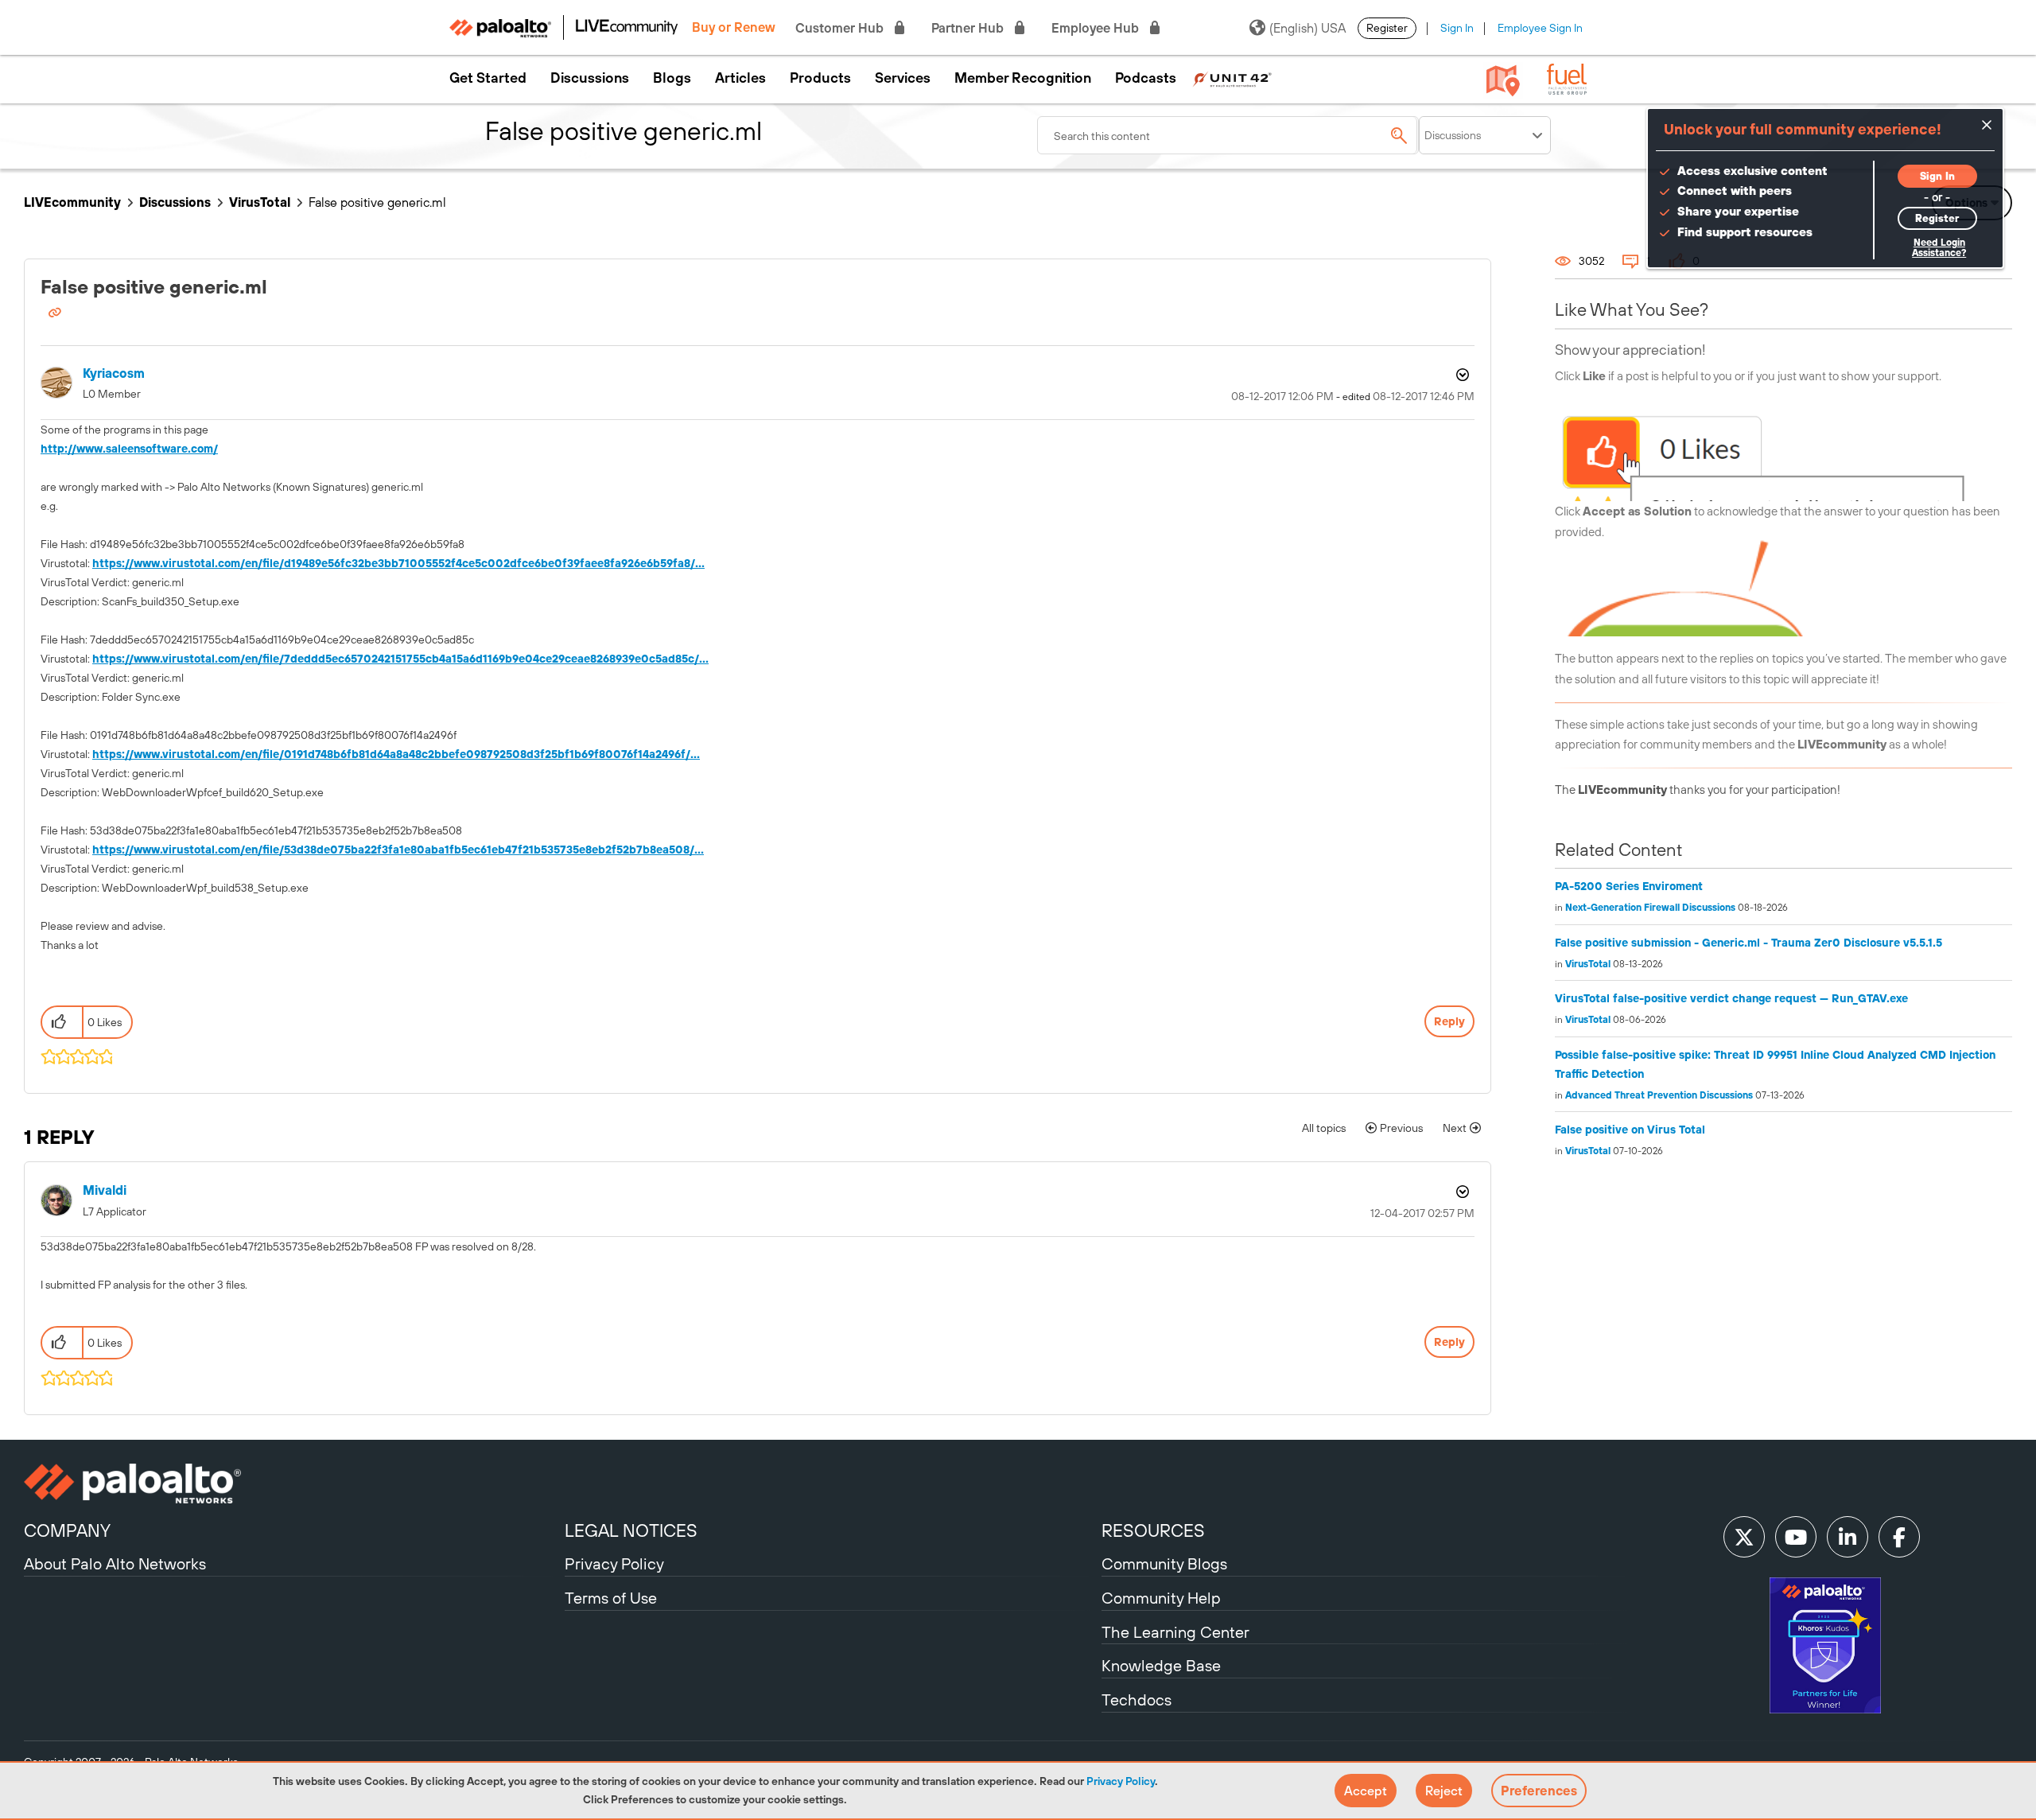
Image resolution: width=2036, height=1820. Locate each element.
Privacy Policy (1121, 1781)
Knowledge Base (1161, 1665)
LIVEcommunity (72, 202)
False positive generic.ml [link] (377, 202)
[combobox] (1228, 135)
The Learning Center (1175, 1632)
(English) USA (1307, 28)
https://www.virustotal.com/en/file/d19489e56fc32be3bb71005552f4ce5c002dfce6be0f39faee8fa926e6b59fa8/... (398, 563)
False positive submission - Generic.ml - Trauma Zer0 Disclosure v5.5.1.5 (1748, 943)
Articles (740, 78)
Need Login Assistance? (1939, 248)
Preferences (1539, 1791)
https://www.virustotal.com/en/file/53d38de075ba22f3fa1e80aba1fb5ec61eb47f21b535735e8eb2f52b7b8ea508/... (398, 850)
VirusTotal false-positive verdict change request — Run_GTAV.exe (1731, 998)
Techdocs (1137, 1699)
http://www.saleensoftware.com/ (129, 449)
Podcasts (1146, 78)
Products (820, 78)
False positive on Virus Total (1630, 1130)
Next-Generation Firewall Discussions (1650, 908)
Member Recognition (1023, 78)
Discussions (590, 78)
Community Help (1161, 1598)
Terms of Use (611, 1598)
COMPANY (67, 1530)
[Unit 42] (1232, 78)
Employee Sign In (1540, 28)
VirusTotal (260, 202)
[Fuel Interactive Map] (1503, 80)
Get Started (488, 78)
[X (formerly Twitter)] (1744, 1537)
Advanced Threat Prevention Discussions (1659, 1095)
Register (1387, 28)
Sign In (1457, 28)
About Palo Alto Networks (115, 1563)
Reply (1449, 1021)
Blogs (672, 78)
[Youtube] (1796, 1537)
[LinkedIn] (1848, 1537)
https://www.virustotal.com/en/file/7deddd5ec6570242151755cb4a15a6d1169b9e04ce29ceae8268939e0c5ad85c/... (400, 659)
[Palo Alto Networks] (292, 1484)
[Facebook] (1899, 1537)
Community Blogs (1164, 1563)
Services (903, 78)
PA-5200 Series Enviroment (1629, 886)
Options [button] (1461, 375)
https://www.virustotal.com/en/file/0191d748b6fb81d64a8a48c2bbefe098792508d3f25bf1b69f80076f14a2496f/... (396, 754)
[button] (1366, 1791)
